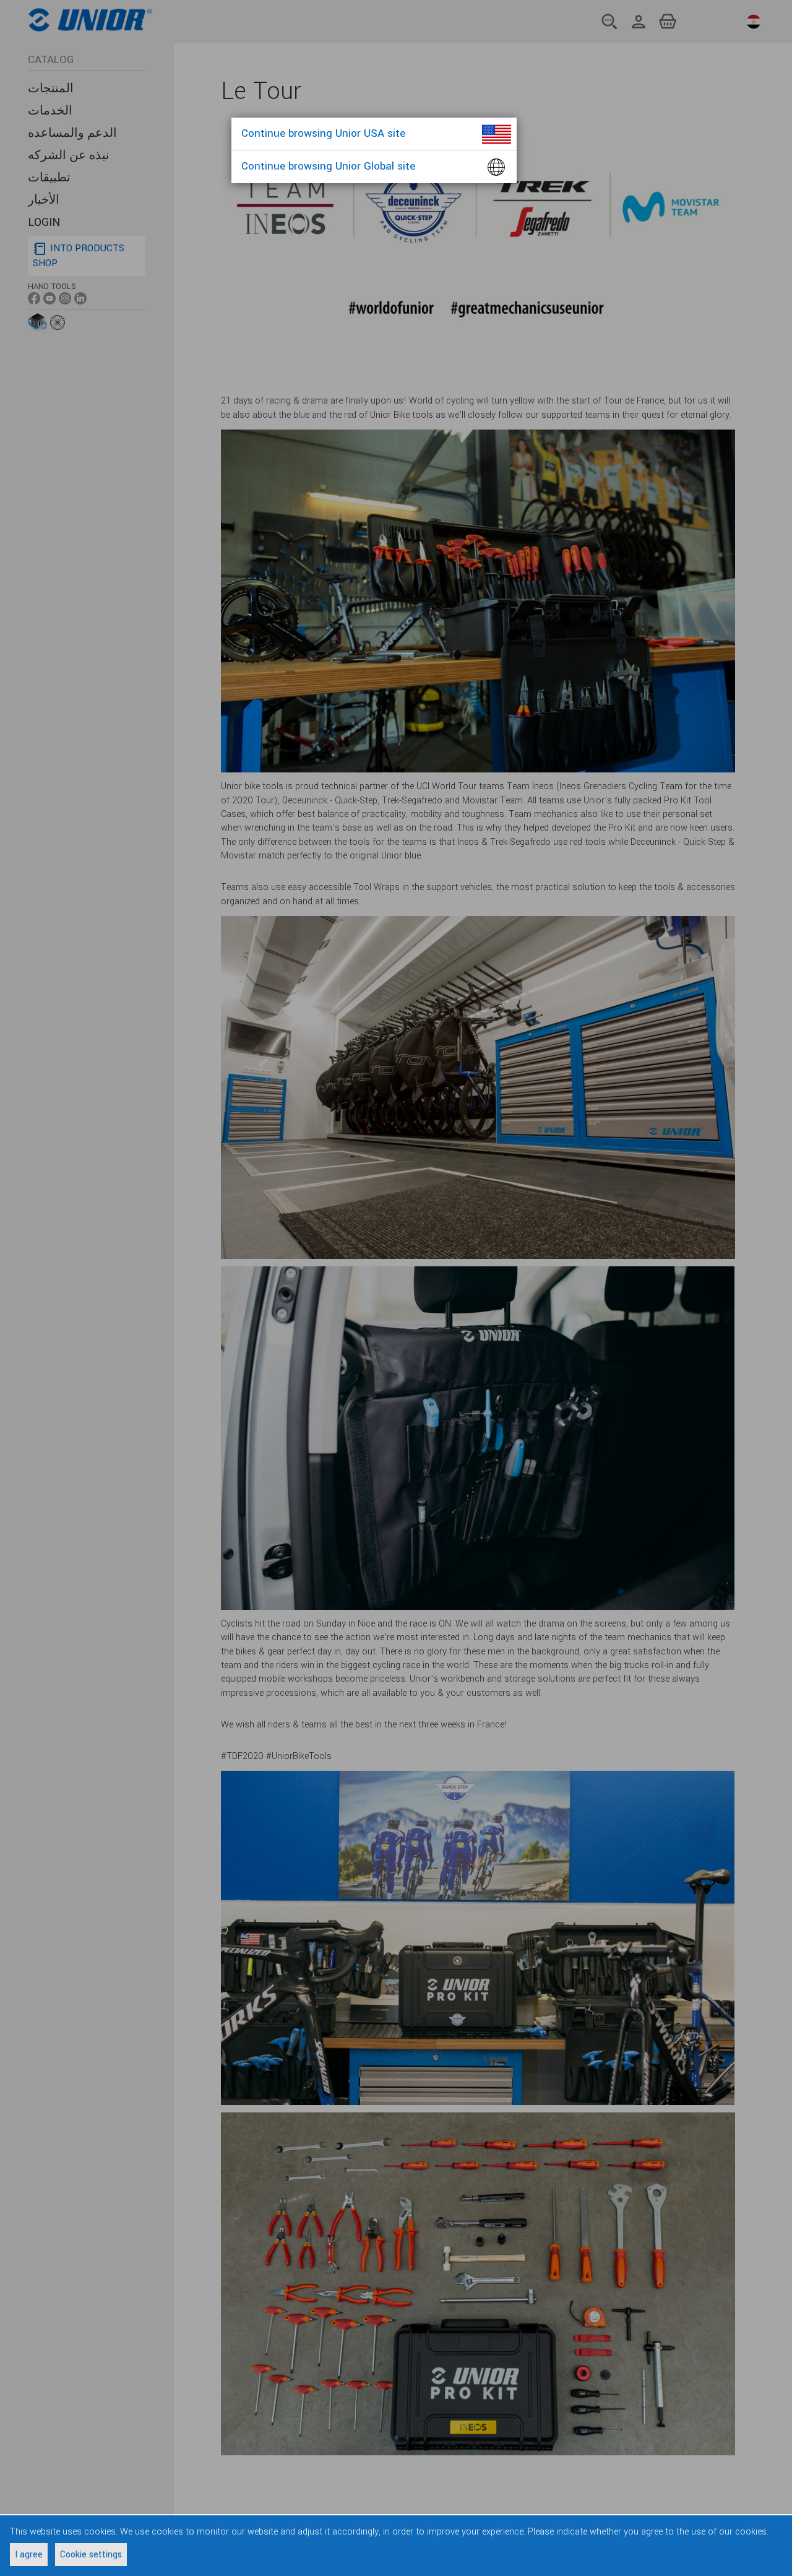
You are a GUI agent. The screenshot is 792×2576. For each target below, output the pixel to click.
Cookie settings (91, 2555)
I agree (29, 2555)
